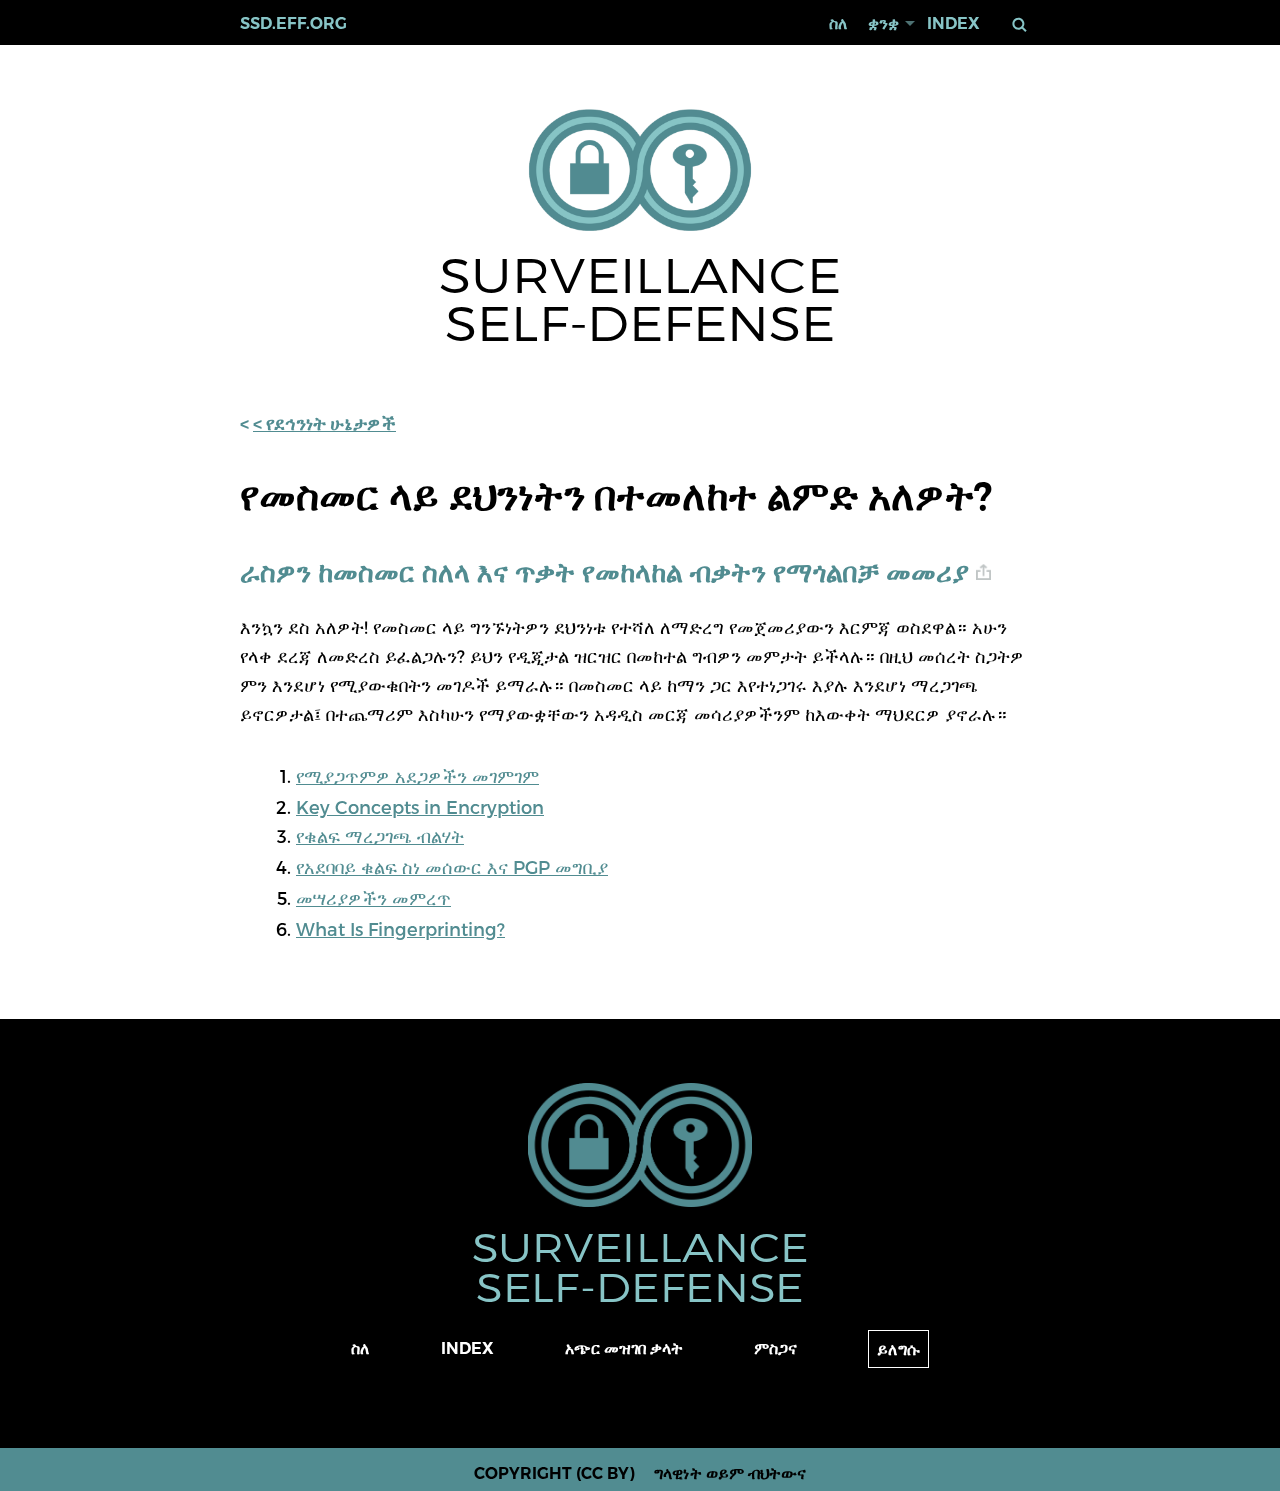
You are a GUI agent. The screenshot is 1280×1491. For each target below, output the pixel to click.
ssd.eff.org (293, 23)
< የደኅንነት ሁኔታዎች (324, 424)
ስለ (838, 23)
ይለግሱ (898, 1349)
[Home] (640, 171)
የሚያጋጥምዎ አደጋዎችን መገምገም (417, 775)
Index (953, 23)
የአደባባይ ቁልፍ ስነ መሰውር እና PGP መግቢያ (452, 866)
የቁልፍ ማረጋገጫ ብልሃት (380, 835)
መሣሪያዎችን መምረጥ (373, 897)
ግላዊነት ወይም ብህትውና (730, 1473)
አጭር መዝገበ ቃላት (624, 1348)
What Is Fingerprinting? (400, 928)
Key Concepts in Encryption (420, 806)
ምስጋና (775, 1348)
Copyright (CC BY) (554, 1473)
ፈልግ (1020, 24)
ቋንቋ (883, 23)
